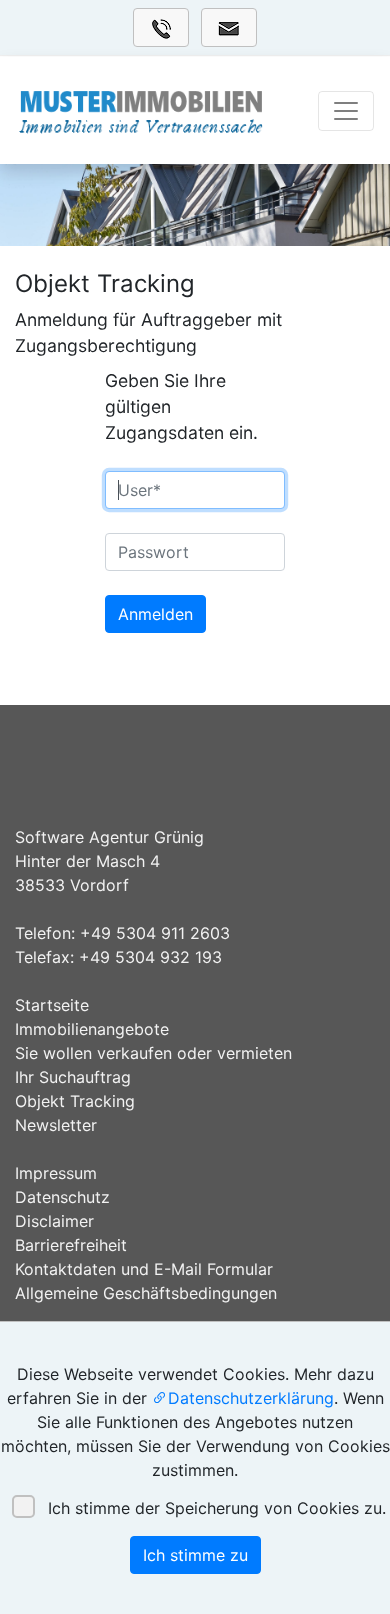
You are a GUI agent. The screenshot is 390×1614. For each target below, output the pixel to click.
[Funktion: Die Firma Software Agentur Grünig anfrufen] (161, 27)
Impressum (56, 1173)
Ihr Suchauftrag (73, 1077)
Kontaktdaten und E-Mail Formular (144, 1269)
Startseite (52, 1005)
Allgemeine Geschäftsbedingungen (146, 1293)
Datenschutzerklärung (251, 1398)
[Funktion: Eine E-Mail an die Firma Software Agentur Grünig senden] (229, 27)
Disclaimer (54, 1221)
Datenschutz (62, 1197)
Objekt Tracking (75, 1101)
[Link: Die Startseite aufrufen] (141, 110)
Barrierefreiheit (71, 1245)
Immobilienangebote (92, 1029)
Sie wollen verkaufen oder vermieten (153, 1053)
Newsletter (56, 1125)
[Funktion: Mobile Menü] (346, 111)
